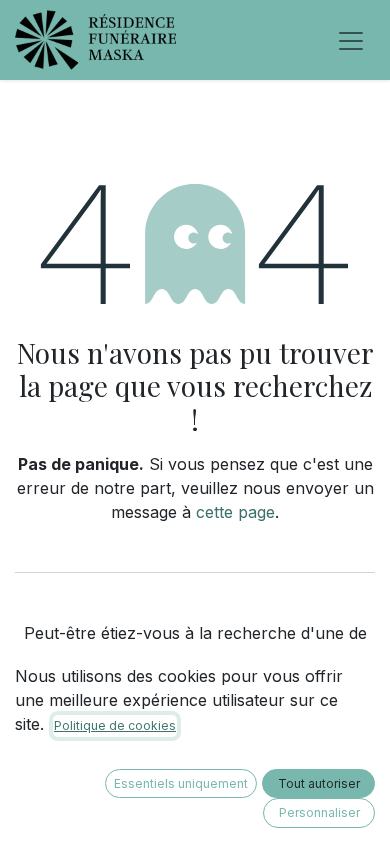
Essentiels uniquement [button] (181, 783)
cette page (235, 512)
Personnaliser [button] (319, 812)
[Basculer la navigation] (351, 40)
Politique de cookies (115, 725)
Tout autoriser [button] (319, 783)
